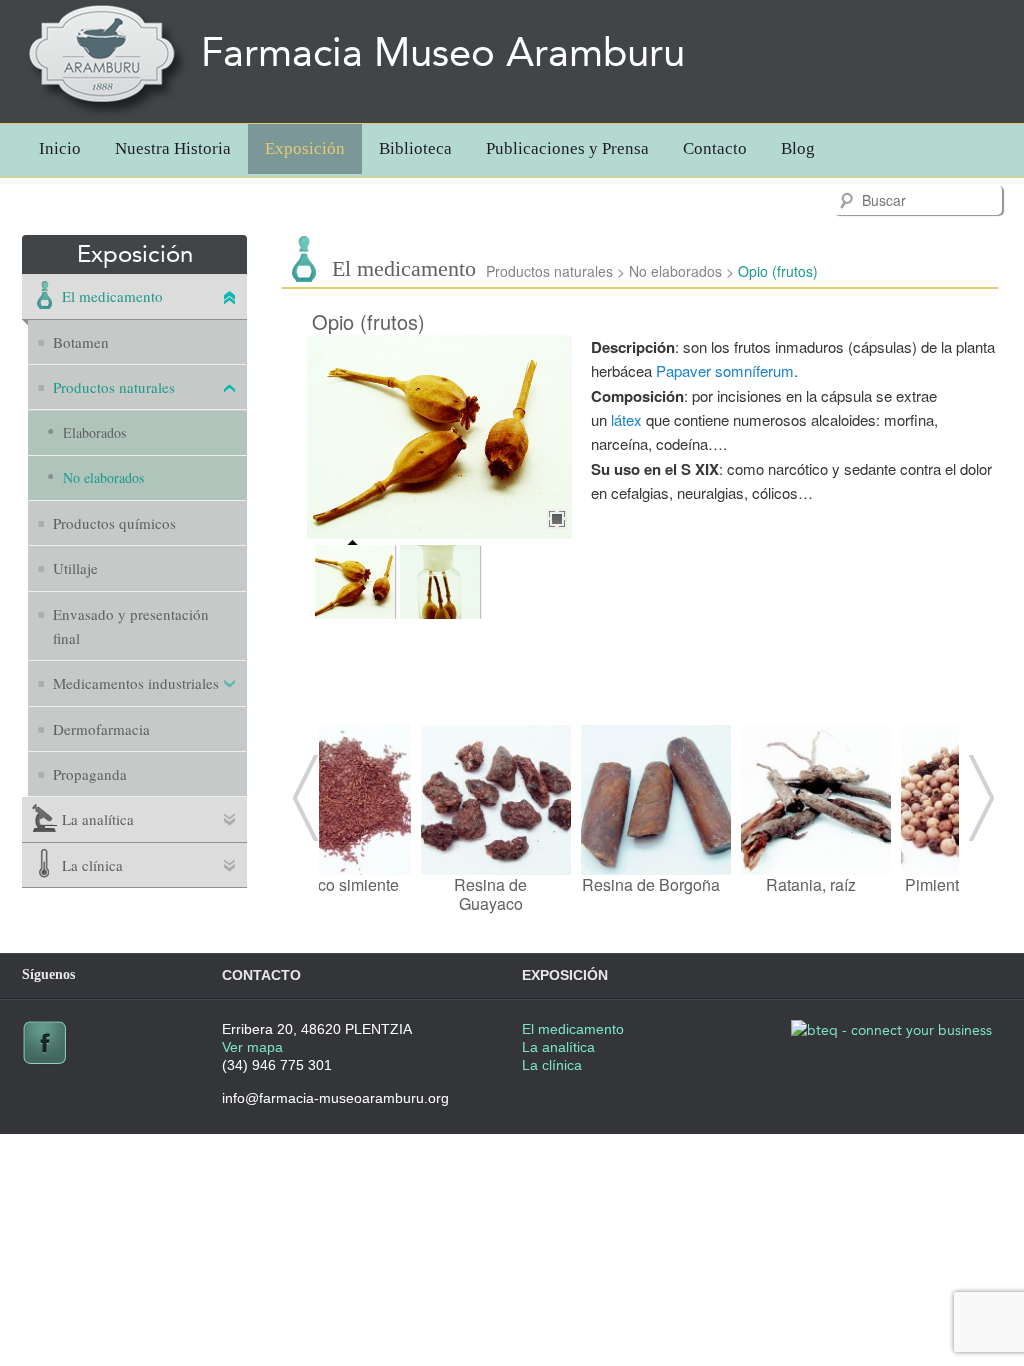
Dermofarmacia (101, 729)
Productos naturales (114, 387)
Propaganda (90, 774)
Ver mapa (252, 1047)
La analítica (98, 819)
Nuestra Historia (173, 148)
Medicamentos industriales (136, 683)
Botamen (81, 342)
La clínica (92, 865)
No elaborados (103, 477)
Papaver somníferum (725, 370)
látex (626, 419)
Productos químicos (114, 523)
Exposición (305, 148)
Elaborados (94, 432)
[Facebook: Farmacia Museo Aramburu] (44, 1060)
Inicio (60, 148)
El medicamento (112, 296)
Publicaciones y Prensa (567, 148)
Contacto (715, 148)
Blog (798, 148)
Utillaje (75, 568)
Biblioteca (415, 148)
